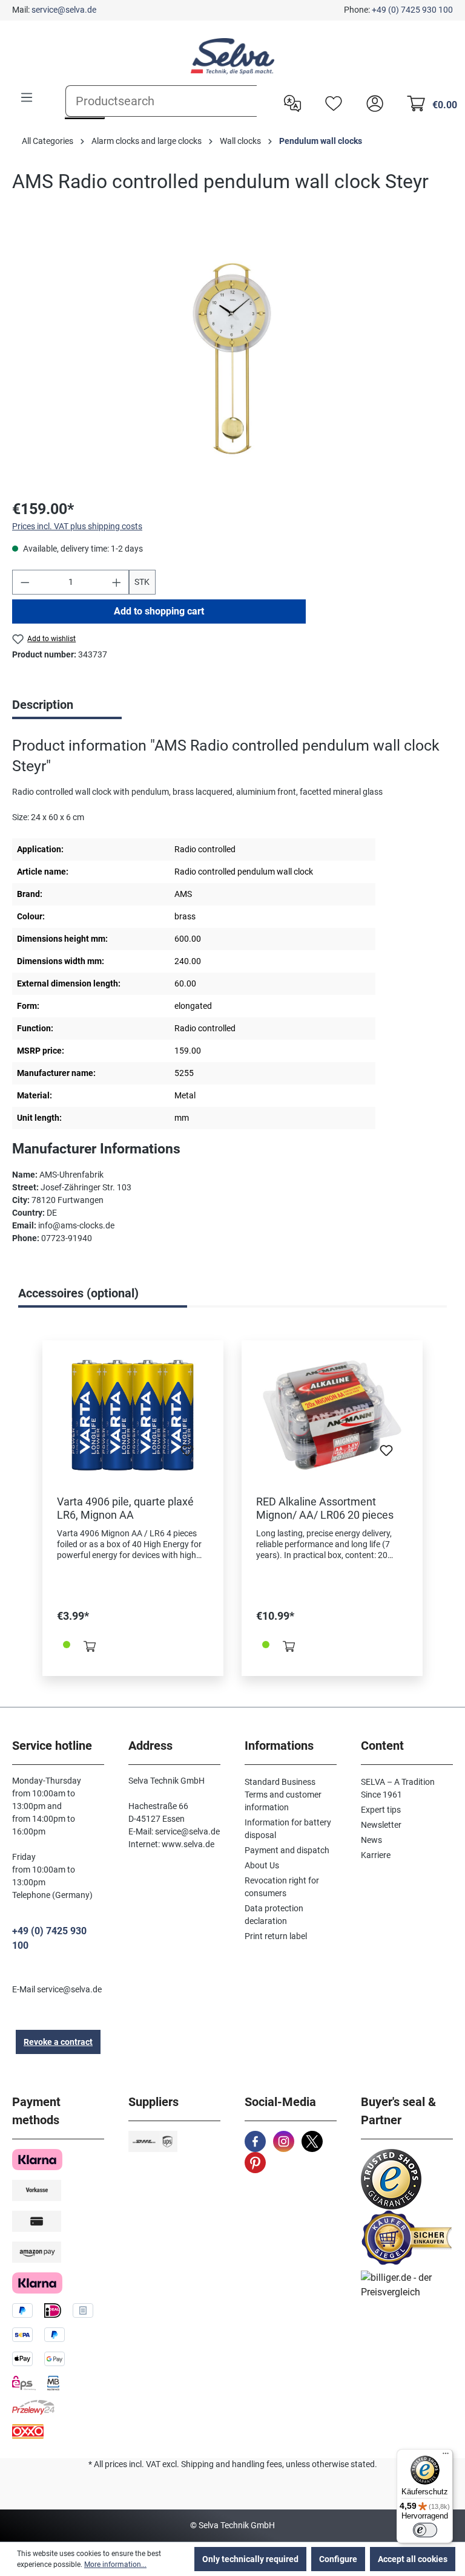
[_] (232, 357)
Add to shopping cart (159, 611)
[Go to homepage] (232, 56)
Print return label (276, 1936)
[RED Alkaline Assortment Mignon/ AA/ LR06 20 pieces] (332, 1415)
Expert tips (381, 1810)
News (371, 1840)
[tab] (67, 706)
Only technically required (250, 2559)
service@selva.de (64, 10)
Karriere (376, 1855)
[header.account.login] (372, 102)
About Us (262, 1865)
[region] (232, 357)
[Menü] (446, 2456)
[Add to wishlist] (187, 1454)
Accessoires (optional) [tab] (78, 1293)
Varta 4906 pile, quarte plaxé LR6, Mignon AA (125, 1508)
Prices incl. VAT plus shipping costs (77, 526)
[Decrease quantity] (25, 582)
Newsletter (381, 1825)
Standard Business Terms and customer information (283, 1795)
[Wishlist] (331, 102)
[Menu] (27, 97)
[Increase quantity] (117, 582)
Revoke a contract (58, 2042)
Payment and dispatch (287, 1850)
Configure (338, 2559)
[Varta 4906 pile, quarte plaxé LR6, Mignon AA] (133, 1415)
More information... (115, 2565)
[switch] (425, 2530)
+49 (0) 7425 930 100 (412, 10)
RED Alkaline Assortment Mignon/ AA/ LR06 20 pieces (325, 1508)
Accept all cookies (413, 2559)
